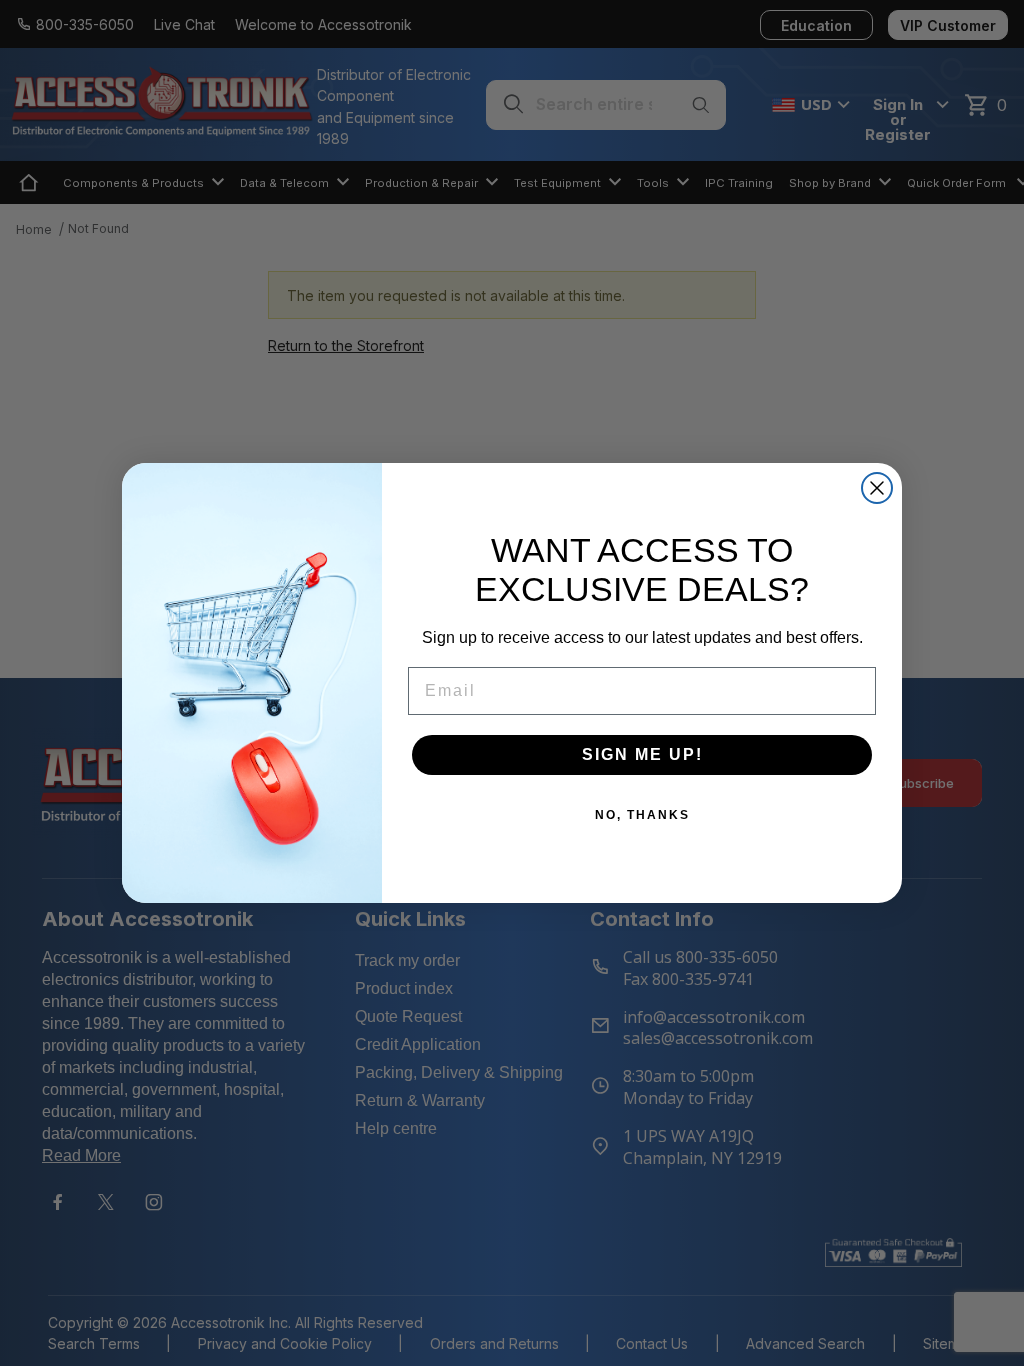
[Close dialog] (877, 488)
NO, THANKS (642, 815)
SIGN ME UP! (642, 754)
